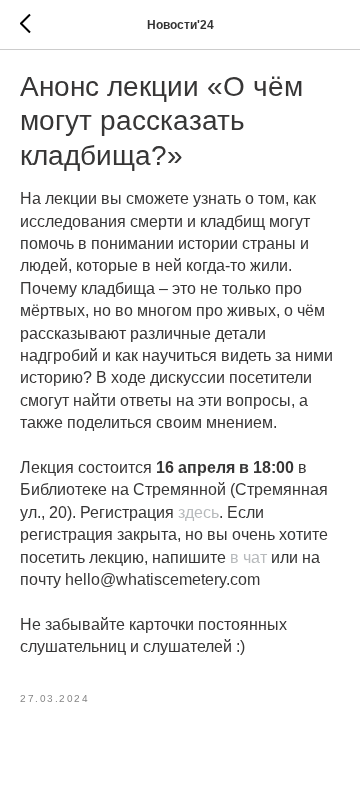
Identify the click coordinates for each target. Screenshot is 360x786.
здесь (198, 512)
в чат (248, 557)
